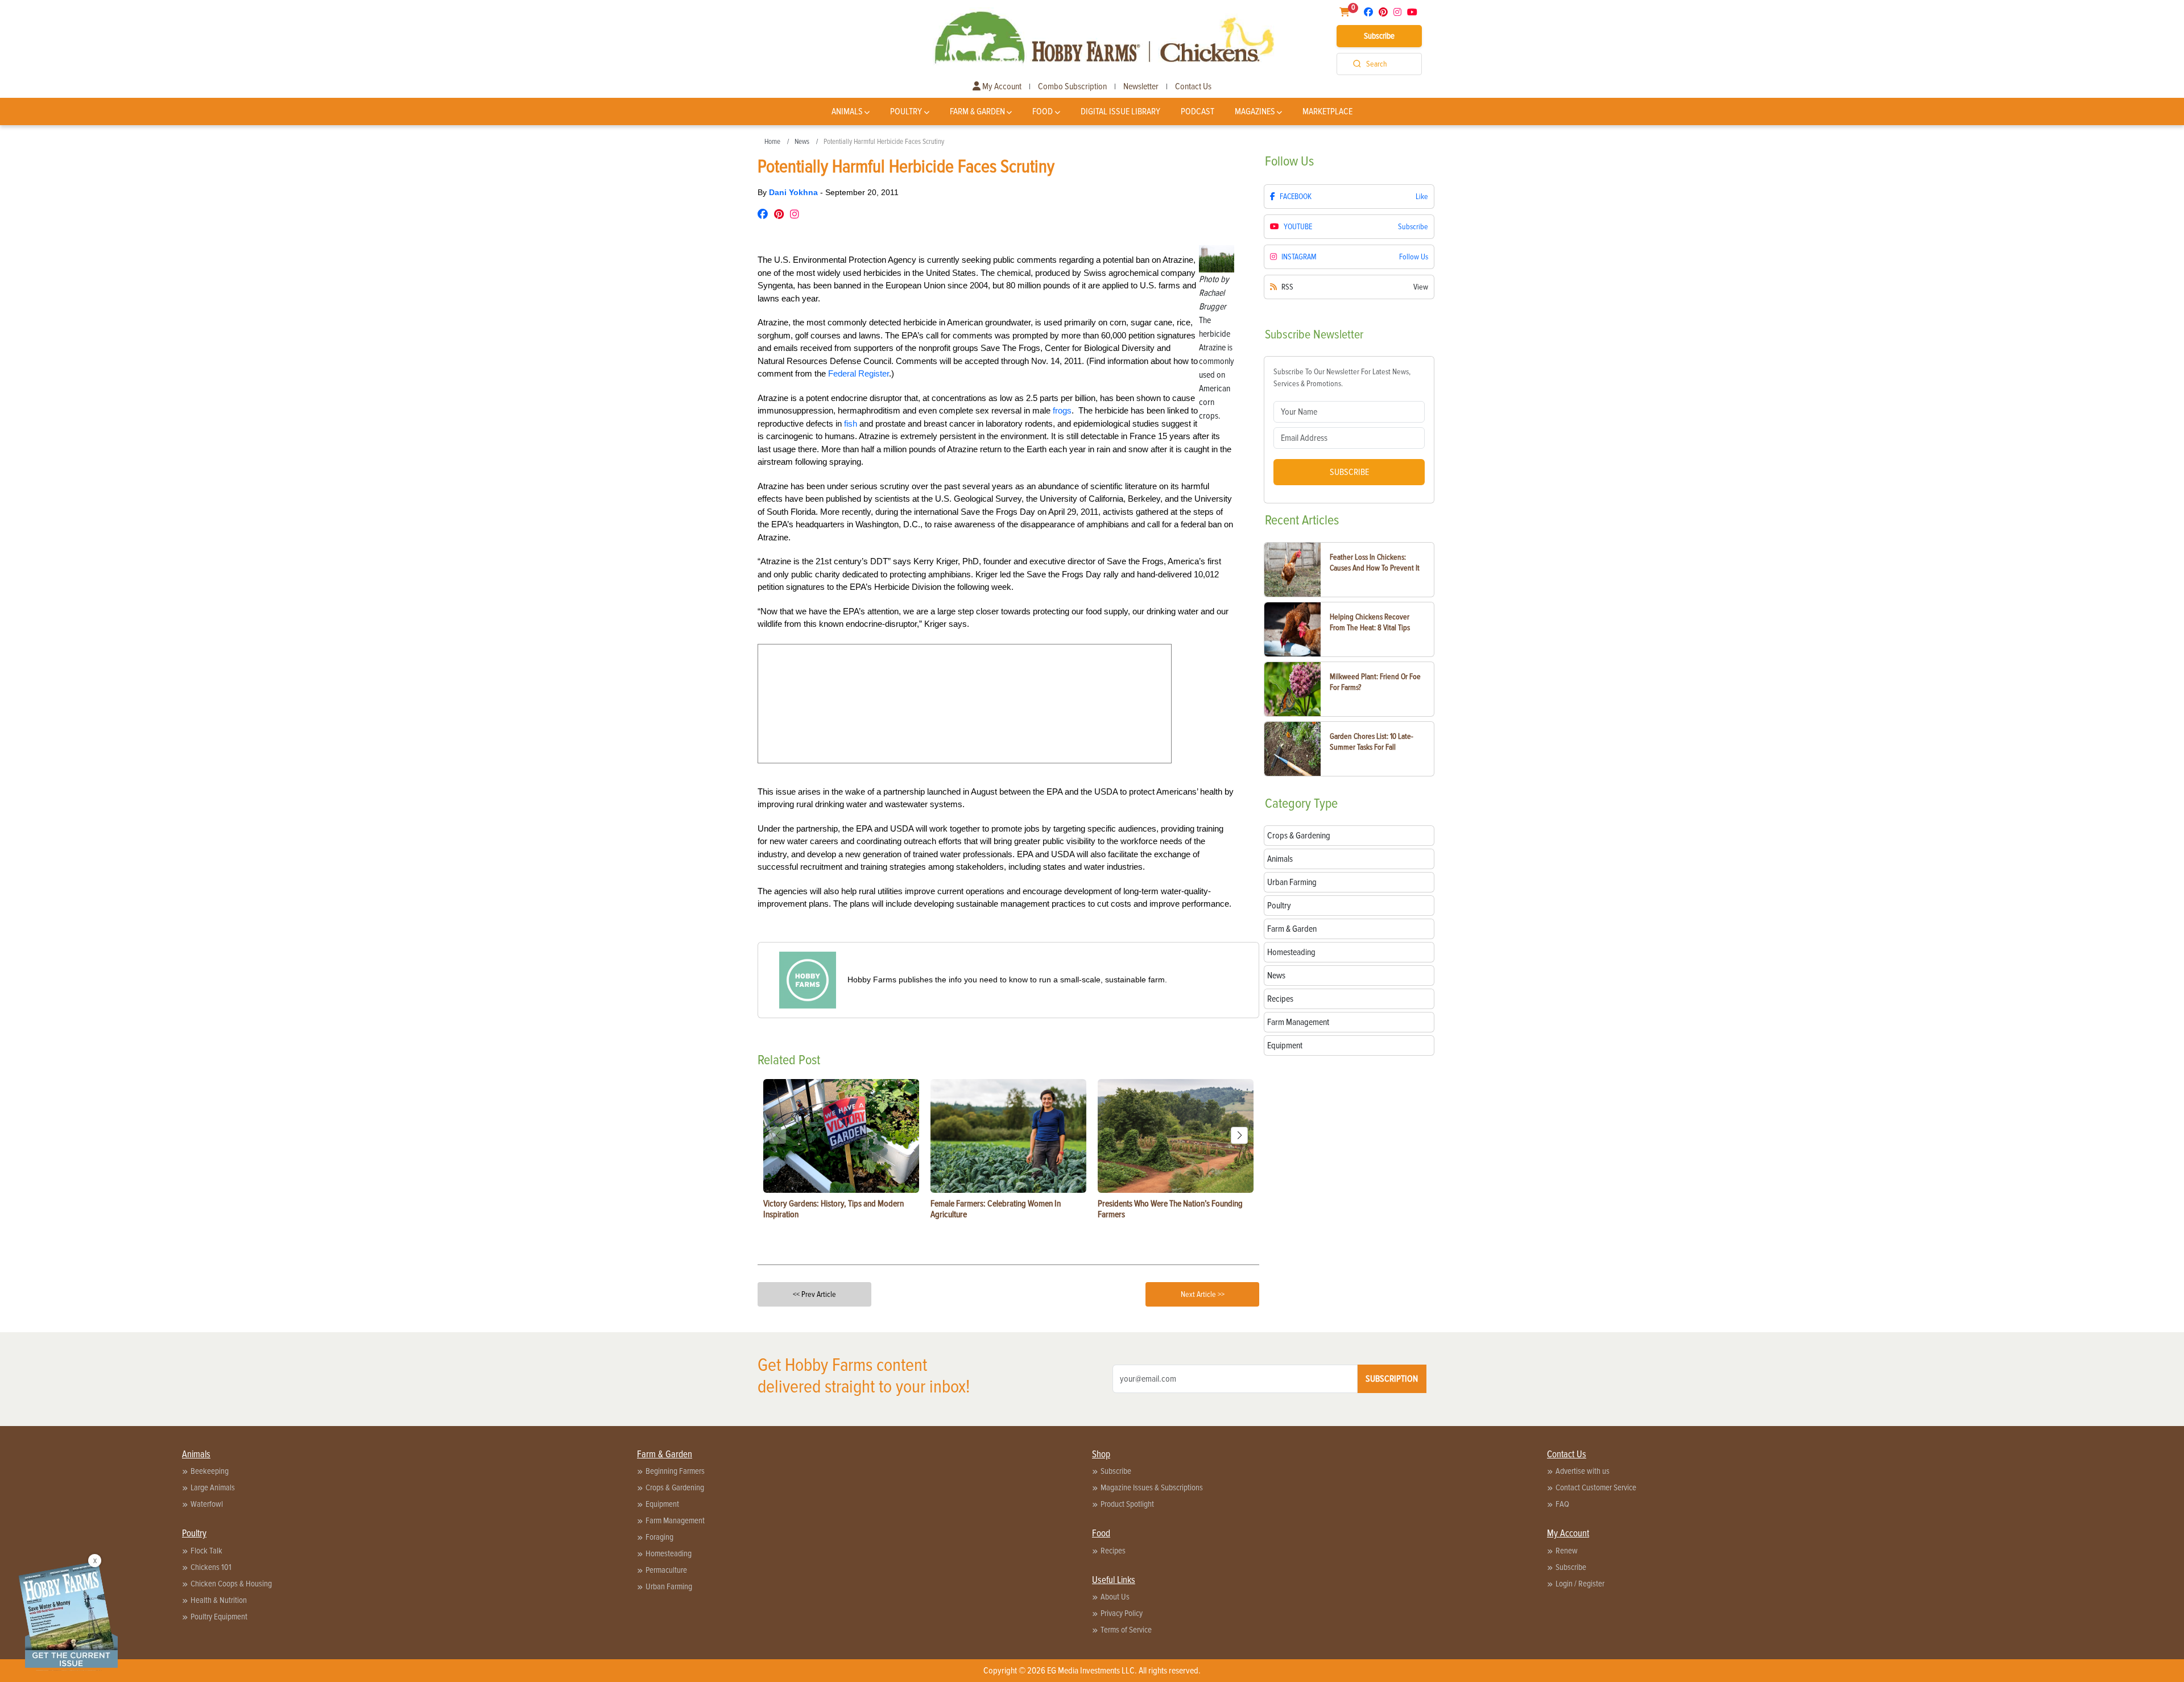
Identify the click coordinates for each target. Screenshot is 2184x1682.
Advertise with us (1583, 1471)
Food (1043, 111)
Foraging (659, 1537)
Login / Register (1580, 1584)
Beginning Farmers (675, 1471)
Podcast (1198, 111)
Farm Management (675, 1520)
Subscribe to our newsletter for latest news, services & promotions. (1342, 378)
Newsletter (1141, 86)
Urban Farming (669, 1586)
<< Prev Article (814, 1294)
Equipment (662, 1504)
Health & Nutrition (219, 1600)
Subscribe (1379, 36)
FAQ (1562, 1504)
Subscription (1392, 1379)
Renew (1567, 1551)
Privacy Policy (1122, 1613)
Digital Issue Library (1120, 111)
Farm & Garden (977, 111)
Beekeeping (210, 1471)
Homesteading (669, 1553)
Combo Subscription (1072, 86)
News (802, 142)
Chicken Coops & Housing (231, 1584)
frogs (1062, 410)
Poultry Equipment (219, 1617)
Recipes (1113, 1551)
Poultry (906, 111)
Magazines (1255, 111)
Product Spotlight (1127, 1504)
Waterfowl (207, 1504)
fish (852, 423)
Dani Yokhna (795, 192)
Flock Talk (206, 1551)
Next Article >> (1203, 1294)
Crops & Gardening (675, 1487)
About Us (1115, 1597)
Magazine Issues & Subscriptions (1152, 1487)
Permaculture (666, 1570)
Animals (847, 111)
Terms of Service (1126, 1630)
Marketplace (1327, 111)
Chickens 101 (211, 1567)
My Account (1001, 86)
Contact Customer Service (1596, 1487)
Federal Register (859, 373)
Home (772, 142)
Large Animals (213, 1487)
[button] (1239, 1135)
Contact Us (1193, 86)
